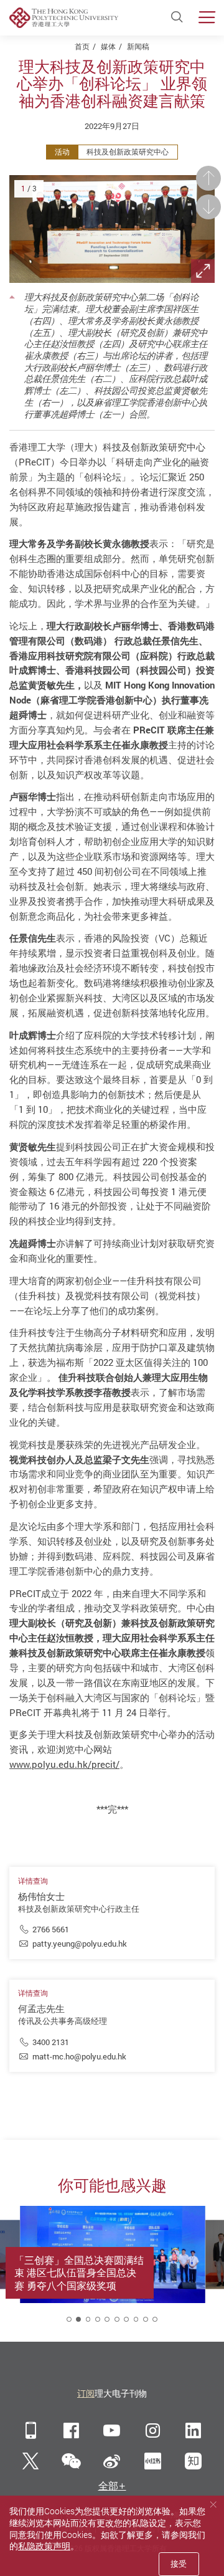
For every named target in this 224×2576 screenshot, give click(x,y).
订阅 (86, 2393)
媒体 (108, 46)
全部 (108, 2486)
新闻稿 (138, 46)
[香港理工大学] (64, 18)
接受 (179, 2564)
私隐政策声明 (44, 2546)
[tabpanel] (113, 2268)
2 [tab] (78, 2319)
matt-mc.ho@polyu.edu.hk (79, 2056)
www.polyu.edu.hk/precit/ (64, 1764)
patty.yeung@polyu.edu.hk (80, 1944)
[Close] (213, 2505)
